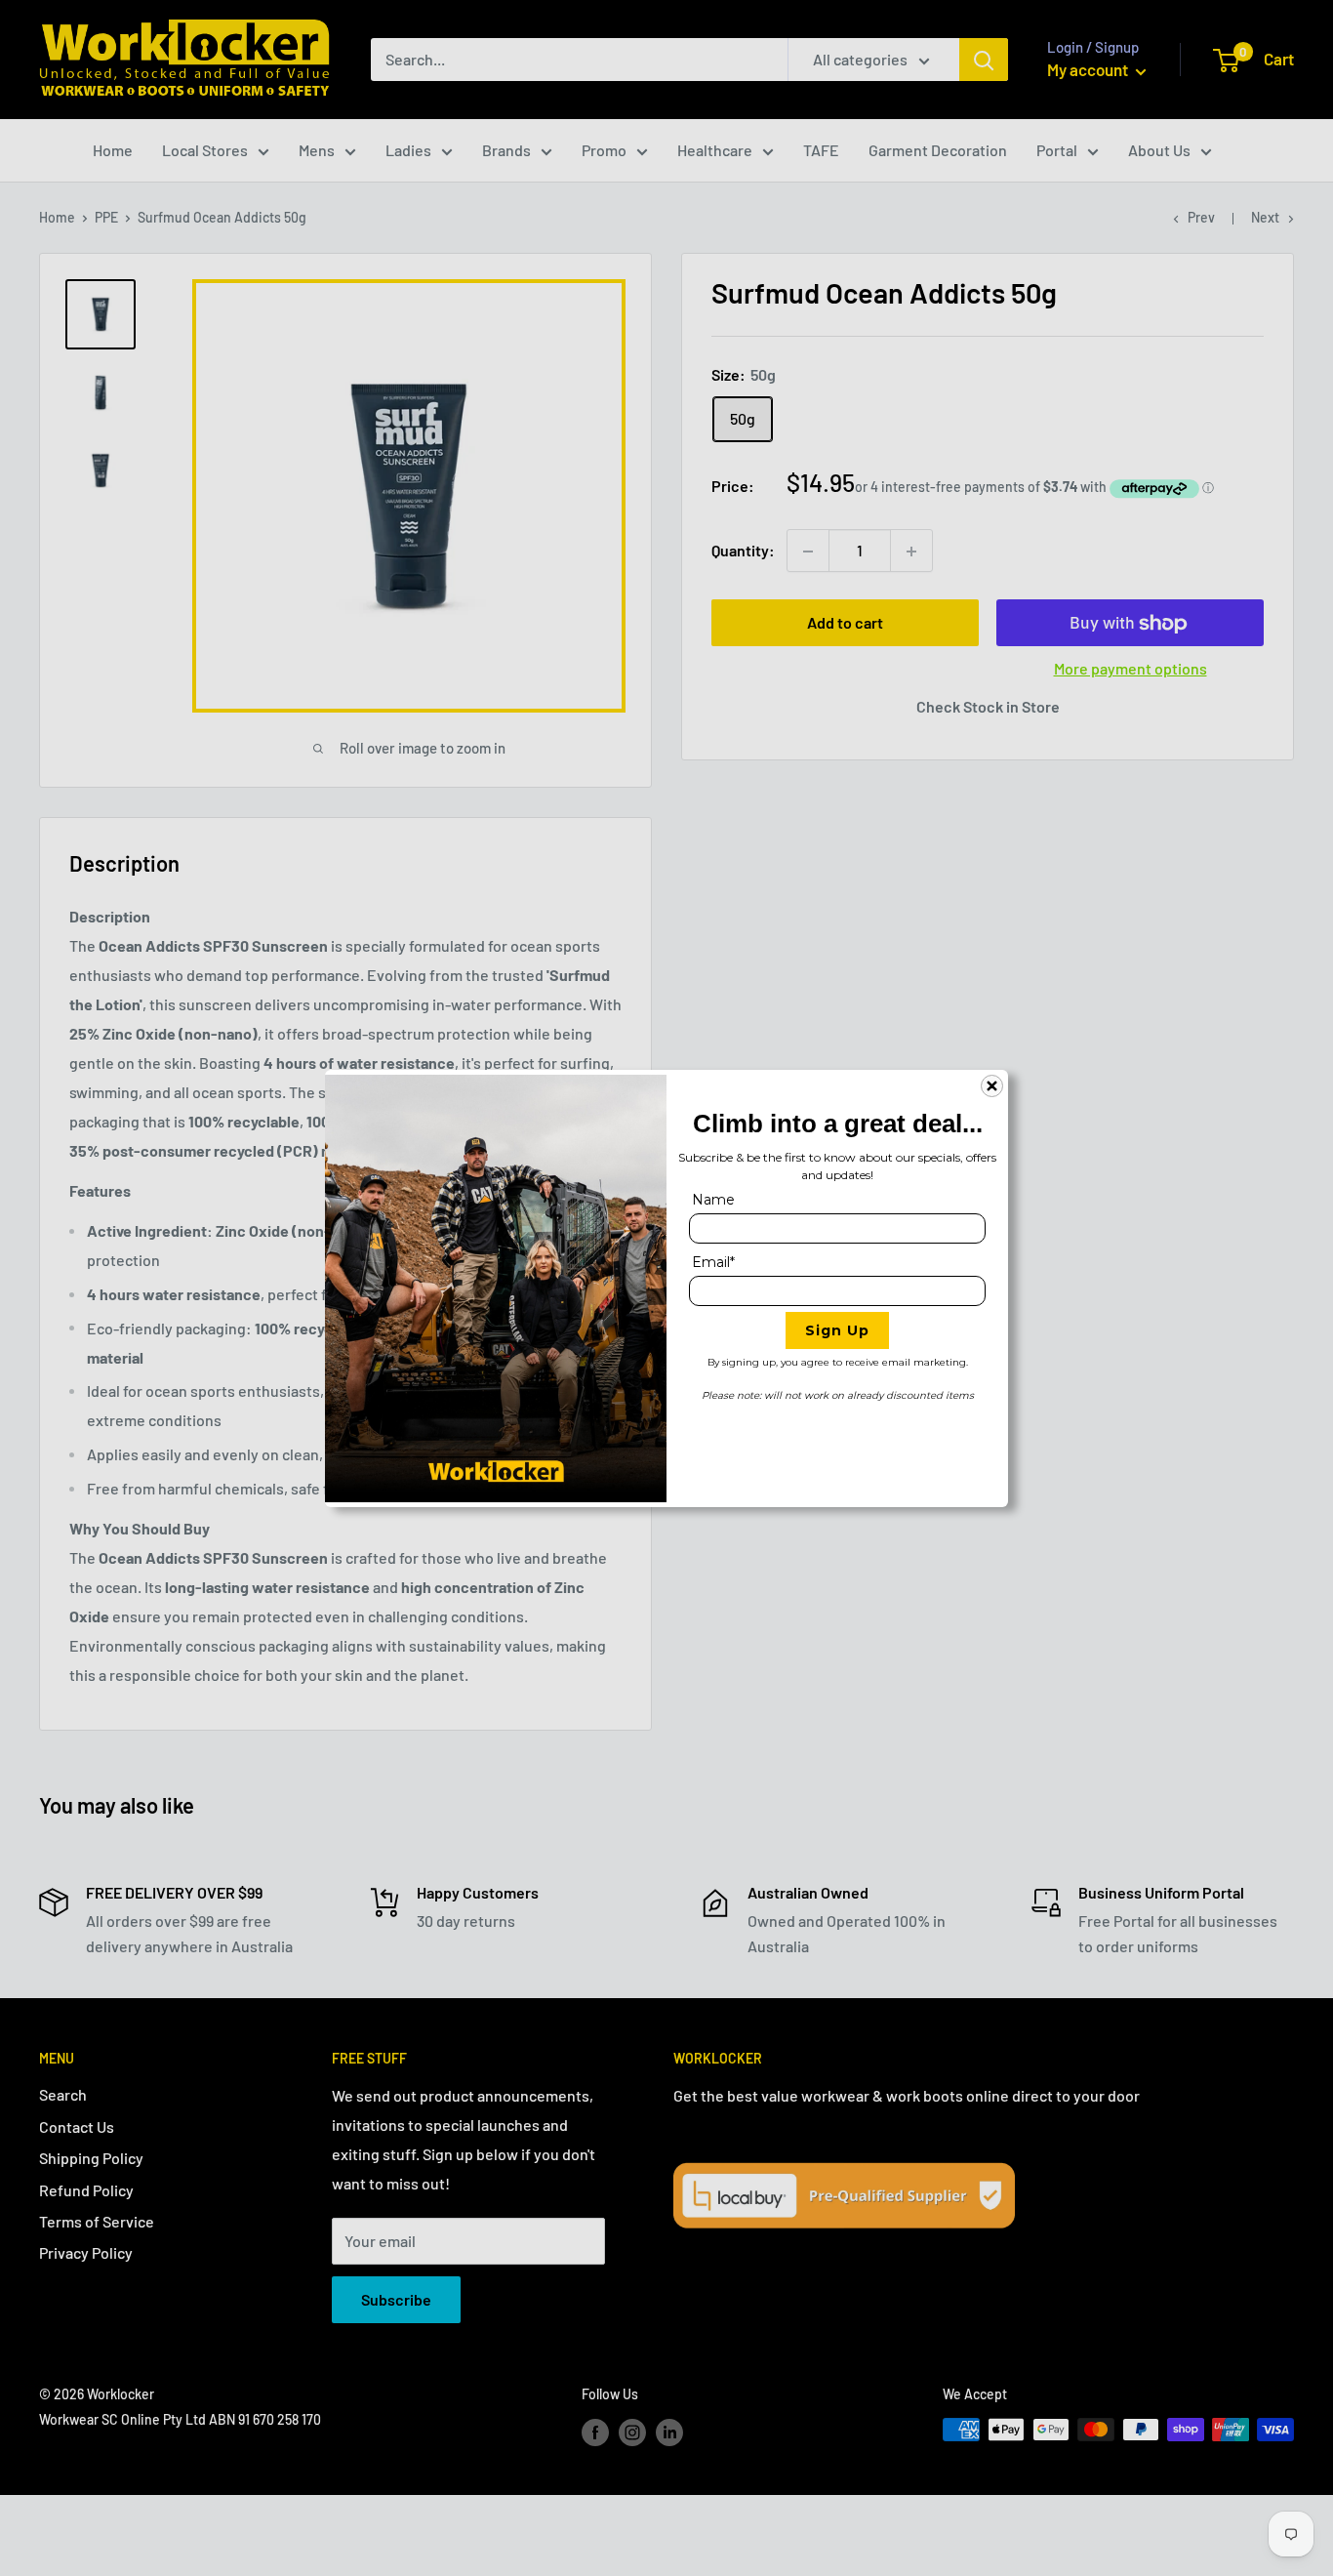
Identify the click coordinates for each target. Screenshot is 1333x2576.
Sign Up (837, 1330)
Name (713, 1200)
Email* (713, 1262)
